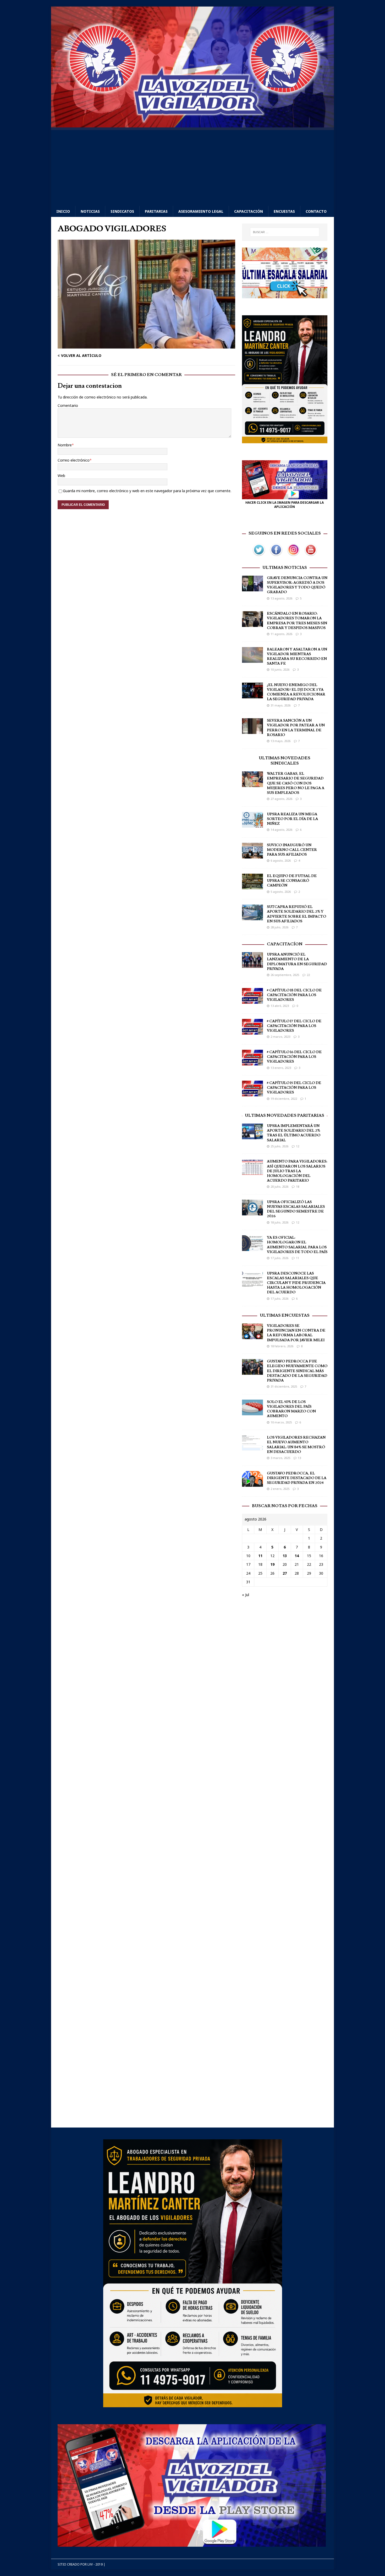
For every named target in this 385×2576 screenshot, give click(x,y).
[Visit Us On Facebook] (276, 555)
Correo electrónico (74, 460)
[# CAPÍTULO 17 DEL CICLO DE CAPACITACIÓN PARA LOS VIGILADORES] (252, 1031)
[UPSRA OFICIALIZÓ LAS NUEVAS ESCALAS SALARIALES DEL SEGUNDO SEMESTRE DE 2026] (252, 1212)
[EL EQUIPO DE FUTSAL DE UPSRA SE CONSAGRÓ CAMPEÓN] (252, 886)
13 (299, 1458)
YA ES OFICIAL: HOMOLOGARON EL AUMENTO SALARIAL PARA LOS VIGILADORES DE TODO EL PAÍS (297, 1245)
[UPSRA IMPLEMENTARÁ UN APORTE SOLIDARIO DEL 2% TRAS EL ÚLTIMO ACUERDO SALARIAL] (252, 1136)
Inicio (63, 211)
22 (308, 975)
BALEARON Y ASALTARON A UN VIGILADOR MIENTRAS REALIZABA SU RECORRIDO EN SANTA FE (297, 657)
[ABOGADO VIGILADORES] (146, 345)
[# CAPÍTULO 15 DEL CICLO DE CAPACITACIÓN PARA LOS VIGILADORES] (252, 1093)
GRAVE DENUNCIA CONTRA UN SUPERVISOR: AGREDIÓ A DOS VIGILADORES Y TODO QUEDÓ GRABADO (297, 585)
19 (272, 1564)
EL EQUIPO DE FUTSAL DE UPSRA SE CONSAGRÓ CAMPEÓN (292, 881)
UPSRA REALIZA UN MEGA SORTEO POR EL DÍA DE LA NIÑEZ (292, 819)
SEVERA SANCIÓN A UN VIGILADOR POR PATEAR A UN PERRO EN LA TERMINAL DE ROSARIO (296, 728)
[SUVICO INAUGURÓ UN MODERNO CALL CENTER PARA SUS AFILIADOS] (252, 855)
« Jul (246, 1595)
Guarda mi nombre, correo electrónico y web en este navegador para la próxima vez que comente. (147, 491)
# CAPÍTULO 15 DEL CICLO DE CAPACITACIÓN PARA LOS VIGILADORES (294, 1088)
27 (285, 1573)
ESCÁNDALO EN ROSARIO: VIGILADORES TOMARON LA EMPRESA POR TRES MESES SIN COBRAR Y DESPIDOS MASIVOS (297, 621)
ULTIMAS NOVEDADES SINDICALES (285, 761)
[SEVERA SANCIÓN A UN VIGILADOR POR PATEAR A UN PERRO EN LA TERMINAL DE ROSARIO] (252, 731)
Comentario (68, 405)
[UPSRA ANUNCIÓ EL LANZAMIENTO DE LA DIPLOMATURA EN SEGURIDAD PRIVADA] (252, 965)
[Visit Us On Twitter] (259, 555)
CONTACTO (316, 211)
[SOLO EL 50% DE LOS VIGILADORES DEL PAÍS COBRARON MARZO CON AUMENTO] (252, 1412)
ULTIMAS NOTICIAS (285, 568)
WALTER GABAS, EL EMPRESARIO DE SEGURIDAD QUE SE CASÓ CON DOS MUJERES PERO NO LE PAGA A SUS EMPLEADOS (296, 783)
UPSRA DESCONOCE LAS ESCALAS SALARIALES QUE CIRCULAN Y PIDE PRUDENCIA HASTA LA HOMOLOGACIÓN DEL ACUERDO (296, 1283)
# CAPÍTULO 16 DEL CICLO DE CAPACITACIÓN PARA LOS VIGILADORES (294, 1057)
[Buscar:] (285, 232)
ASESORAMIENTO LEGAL (201, 211)
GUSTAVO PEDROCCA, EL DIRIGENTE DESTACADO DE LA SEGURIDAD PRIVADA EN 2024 (297, 1478)
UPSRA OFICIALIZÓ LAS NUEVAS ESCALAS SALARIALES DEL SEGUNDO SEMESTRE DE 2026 (296, 1209)
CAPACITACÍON (285, 944)
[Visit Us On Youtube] (311, 555)
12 (298, 1146)
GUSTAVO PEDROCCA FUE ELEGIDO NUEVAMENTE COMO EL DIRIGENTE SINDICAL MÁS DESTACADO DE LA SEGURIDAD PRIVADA (297, 1371)
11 (298, 1258)
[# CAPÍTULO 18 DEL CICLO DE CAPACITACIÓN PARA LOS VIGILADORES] (252, 1000)
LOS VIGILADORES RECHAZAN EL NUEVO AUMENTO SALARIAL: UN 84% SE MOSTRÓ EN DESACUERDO (296, 1445)
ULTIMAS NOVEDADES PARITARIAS (285, 1115)
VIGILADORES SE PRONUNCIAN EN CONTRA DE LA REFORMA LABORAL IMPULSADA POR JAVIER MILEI (296, 1333)
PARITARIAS (156, 211)
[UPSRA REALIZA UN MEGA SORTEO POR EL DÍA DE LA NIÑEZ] (252, 824)
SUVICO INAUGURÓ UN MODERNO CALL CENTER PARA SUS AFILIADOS (292, 850)
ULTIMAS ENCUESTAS (285, 1315)
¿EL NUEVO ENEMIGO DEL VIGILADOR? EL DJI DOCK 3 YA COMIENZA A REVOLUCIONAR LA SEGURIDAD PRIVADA (296, 692)
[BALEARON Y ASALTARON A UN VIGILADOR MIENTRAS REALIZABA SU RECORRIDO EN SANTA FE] (252, 660)
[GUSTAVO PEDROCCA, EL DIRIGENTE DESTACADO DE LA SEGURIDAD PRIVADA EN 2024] (252, 1483)
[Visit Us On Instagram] (293, 555)
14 (297, 1556)
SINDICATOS (122, 211)
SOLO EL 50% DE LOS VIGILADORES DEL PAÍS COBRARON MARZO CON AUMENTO (291, 1409)
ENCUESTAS (284, 211)
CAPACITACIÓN (249, 211)
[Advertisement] (192, 167)
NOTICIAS (90, 211)
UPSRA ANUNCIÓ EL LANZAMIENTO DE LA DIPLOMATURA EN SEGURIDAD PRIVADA (297, 962)
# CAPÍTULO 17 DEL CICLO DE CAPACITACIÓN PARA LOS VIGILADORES (294, 1026)
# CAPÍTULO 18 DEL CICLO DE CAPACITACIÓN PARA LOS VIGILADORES (294, 995)
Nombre (65, 445)
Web (61, 476)
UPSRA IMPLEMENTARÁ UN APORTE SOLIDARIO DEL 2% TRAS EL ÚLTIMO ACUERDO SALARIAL (294, 1133)
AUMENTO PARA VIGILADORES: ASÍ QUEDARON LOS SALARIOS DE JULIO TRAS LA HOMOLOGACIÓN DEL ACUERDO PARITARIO (297, 1171)
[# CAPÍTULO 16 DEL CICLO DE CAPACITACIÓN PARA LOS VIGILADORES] (252, 1062)
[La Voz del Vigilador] (192, 124)
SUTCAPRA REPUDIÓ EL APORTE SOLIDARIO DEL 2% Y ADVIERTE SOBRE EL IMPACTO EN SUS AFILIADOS (296, 914)
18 (298, 1186)
